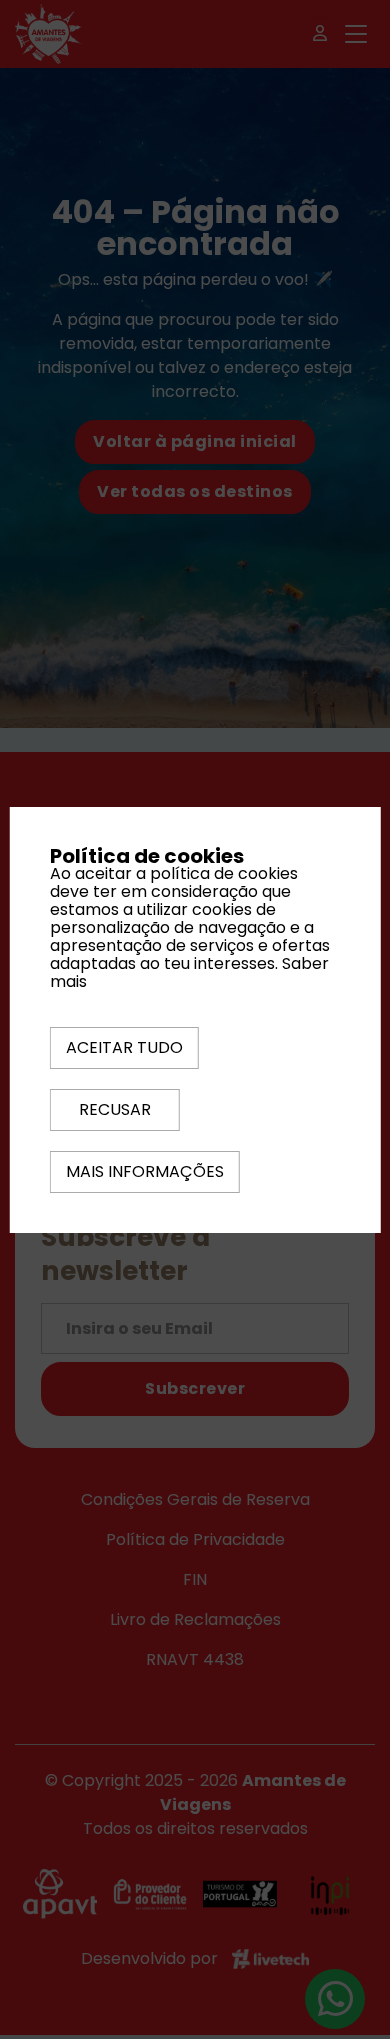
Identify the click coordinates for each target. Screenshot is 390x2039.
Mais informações (145, 1171)
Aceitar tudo (124, 1047)
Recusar (115, 1109)
